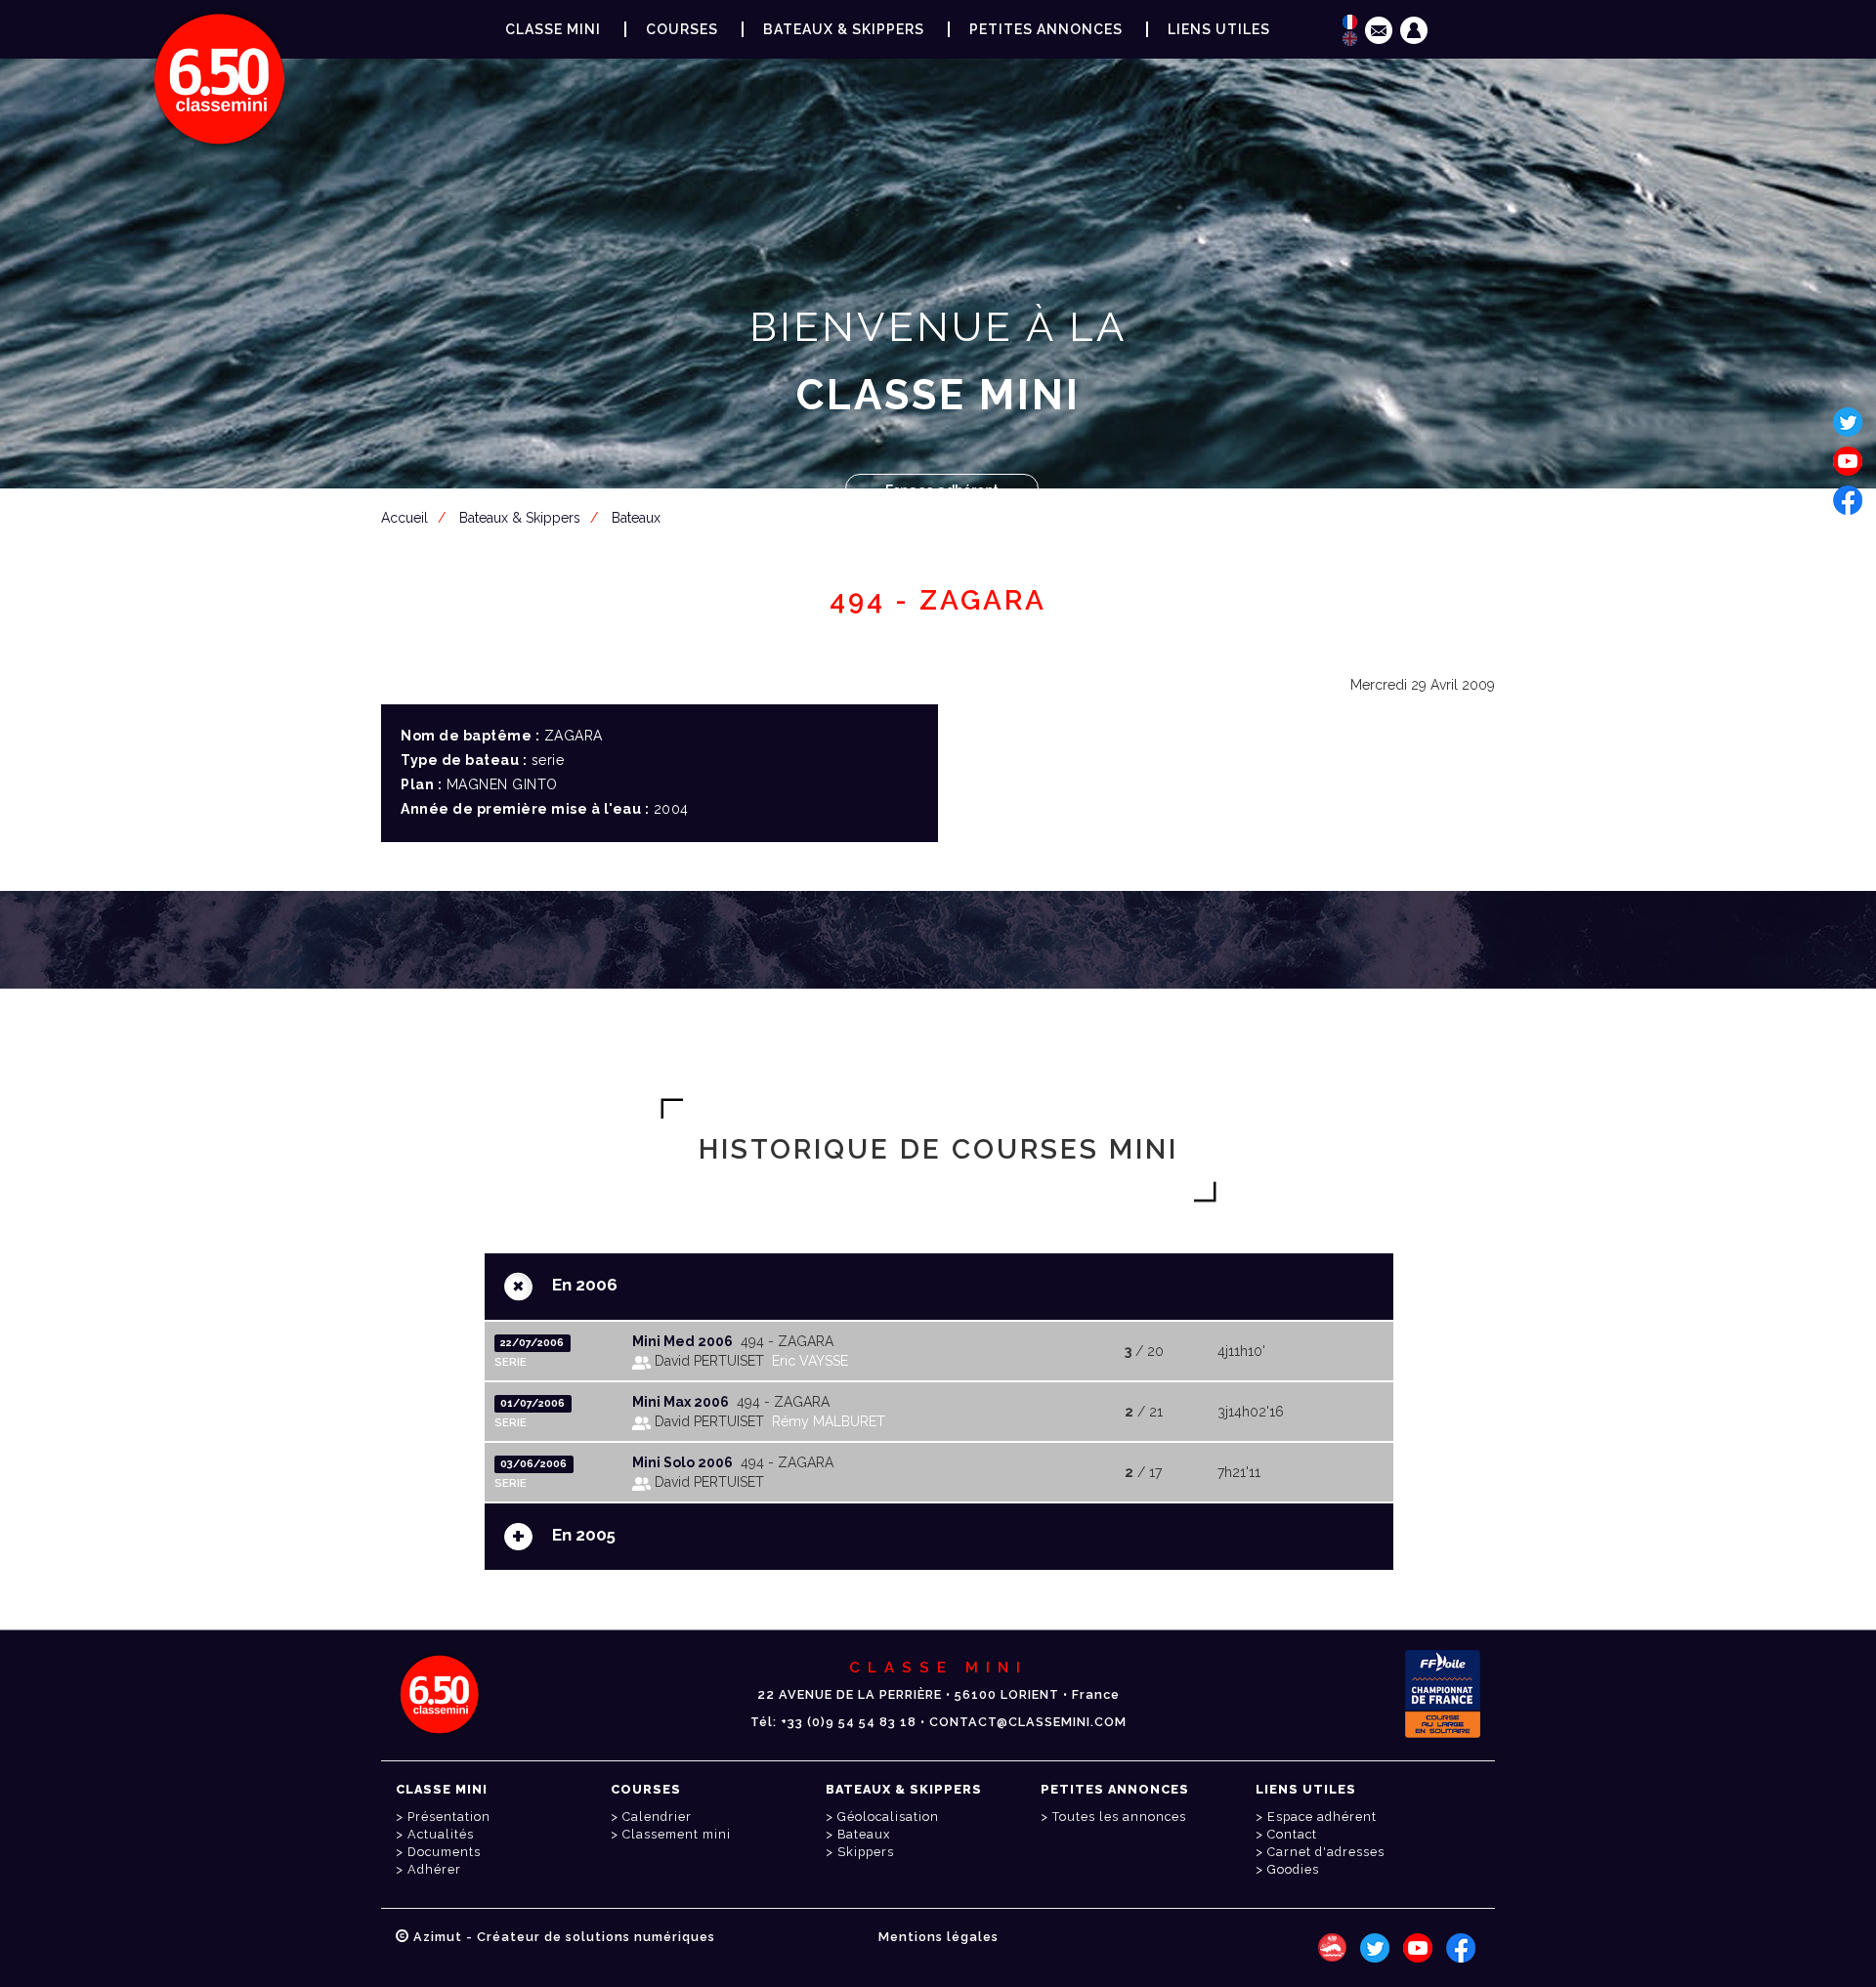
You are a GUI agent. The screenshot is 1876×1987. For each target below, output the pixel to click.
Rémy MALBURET (829, 1421)
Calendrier (657, 1817)
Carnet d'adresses (1326, 1852)
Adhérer (434, 1869)
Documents (444, 1852)
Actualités (441, 1834)
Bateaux (864, 1834)
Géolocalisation (888, 1817)
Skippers (866, 1852)
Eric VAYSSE (810, 1361)
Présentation (449, 1817)
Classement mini (677, 1834)
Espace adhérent (942, 490)
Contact (1292, 1834)
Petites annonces (1046, 29)
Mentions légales (938, 1937)
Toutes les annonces (1119, 1817)
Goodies (1293, 1869)
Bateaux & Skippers (844, 29)
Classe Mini (553, 29)
